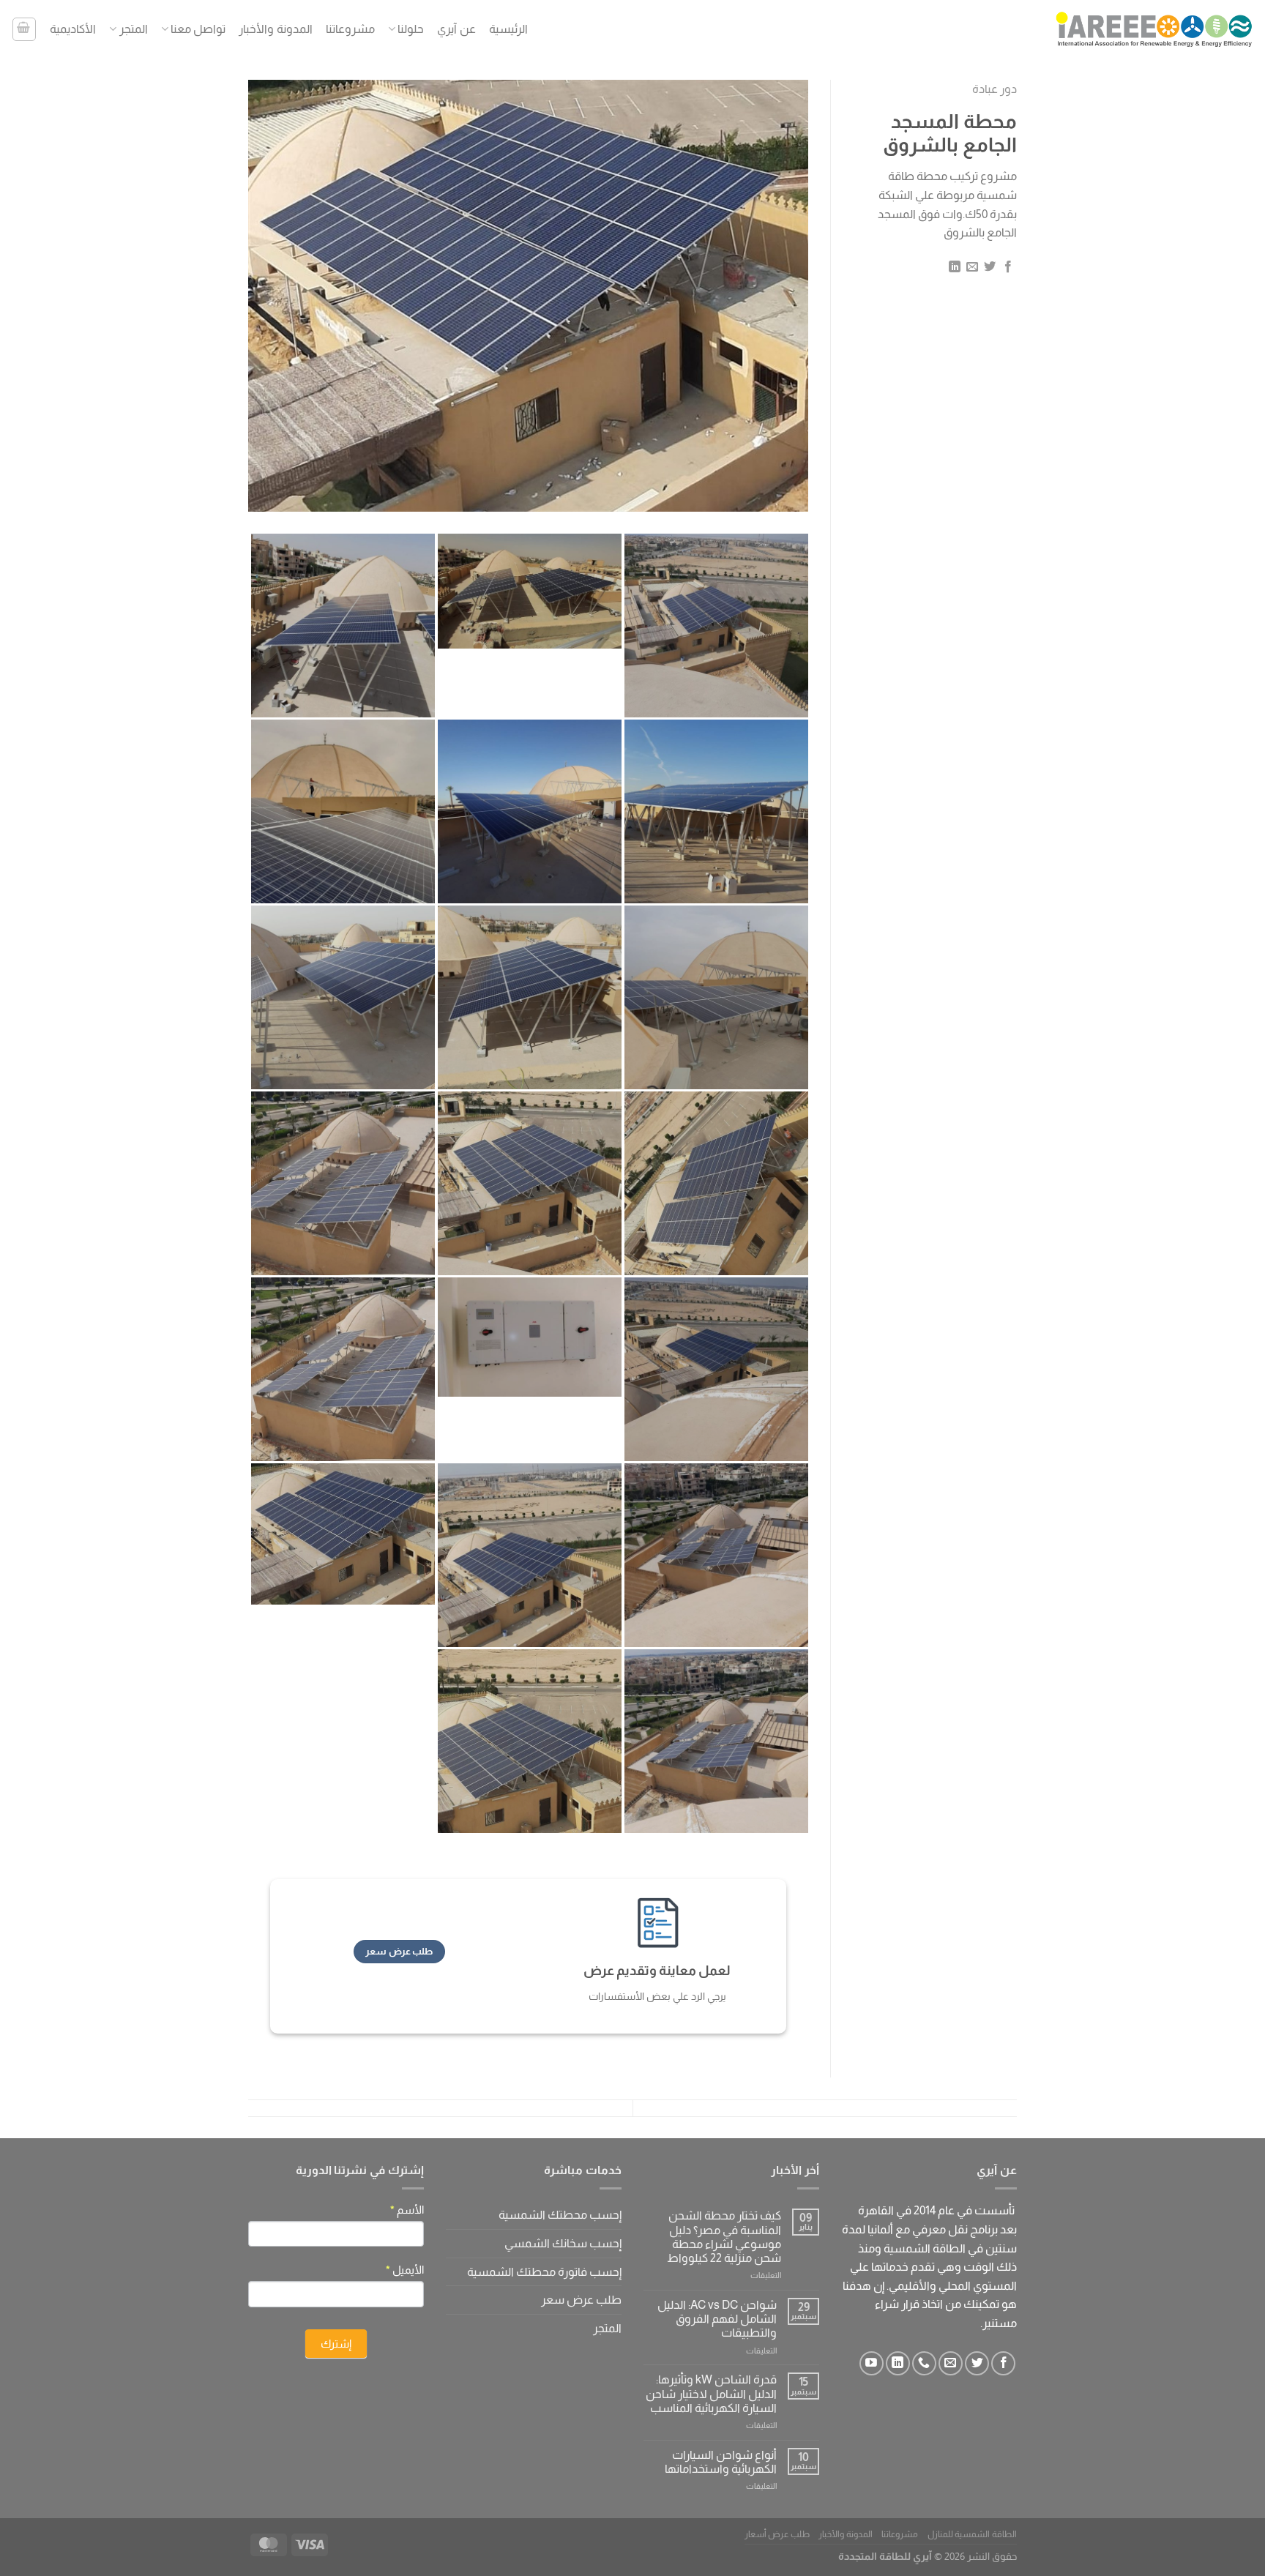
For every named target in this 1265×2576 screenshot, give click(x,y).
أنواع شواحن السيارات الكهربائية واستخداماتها (721, 2462)
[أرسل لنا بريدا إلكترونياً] (951, 2363)
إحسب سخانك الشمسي (563, 2243)
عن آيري (456, 29)
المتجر (134, 29)
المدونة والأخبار (275, 29)
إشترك (336, 2344)
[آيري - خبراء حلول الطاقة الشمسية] (1154, 29)
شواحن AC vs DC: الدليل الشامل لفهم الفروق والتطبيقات (717, 2319)
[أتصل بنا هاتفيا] (924, 2363)
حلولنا (411, 29)
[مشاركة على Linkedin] (954, 267)
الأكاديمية (73, 29)
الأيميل (405, 2270)
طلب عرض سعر (581, 2300)
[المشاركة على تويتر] (990, 267)
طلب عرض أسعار (777, 2534)
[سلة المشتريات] (24, 29)
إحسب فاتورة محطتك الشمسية (544, 2272)
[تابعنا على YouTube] (872, 2363)
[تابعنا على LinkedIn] (898, 2363)
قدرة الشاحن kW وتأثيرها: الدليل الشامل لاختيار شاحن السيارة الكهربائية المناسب (711, 2393)
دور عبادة (995, 89)
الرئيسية (508, 29)
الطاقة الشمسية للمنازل (972, 2534)
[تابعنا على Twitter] (977, 2363)
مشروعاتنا (350, 29)
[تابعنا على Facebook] (1003, 2363)
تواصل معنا (198, 29)
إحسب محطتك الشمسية (560, 2215)
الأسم (407, 2210)
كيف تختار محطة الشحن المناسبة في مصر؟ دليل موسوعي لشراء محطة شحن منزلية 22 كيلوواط (724, 2237)
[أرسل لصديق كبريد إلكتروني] (972, 267)
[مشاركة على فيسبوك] (1008, 267)
